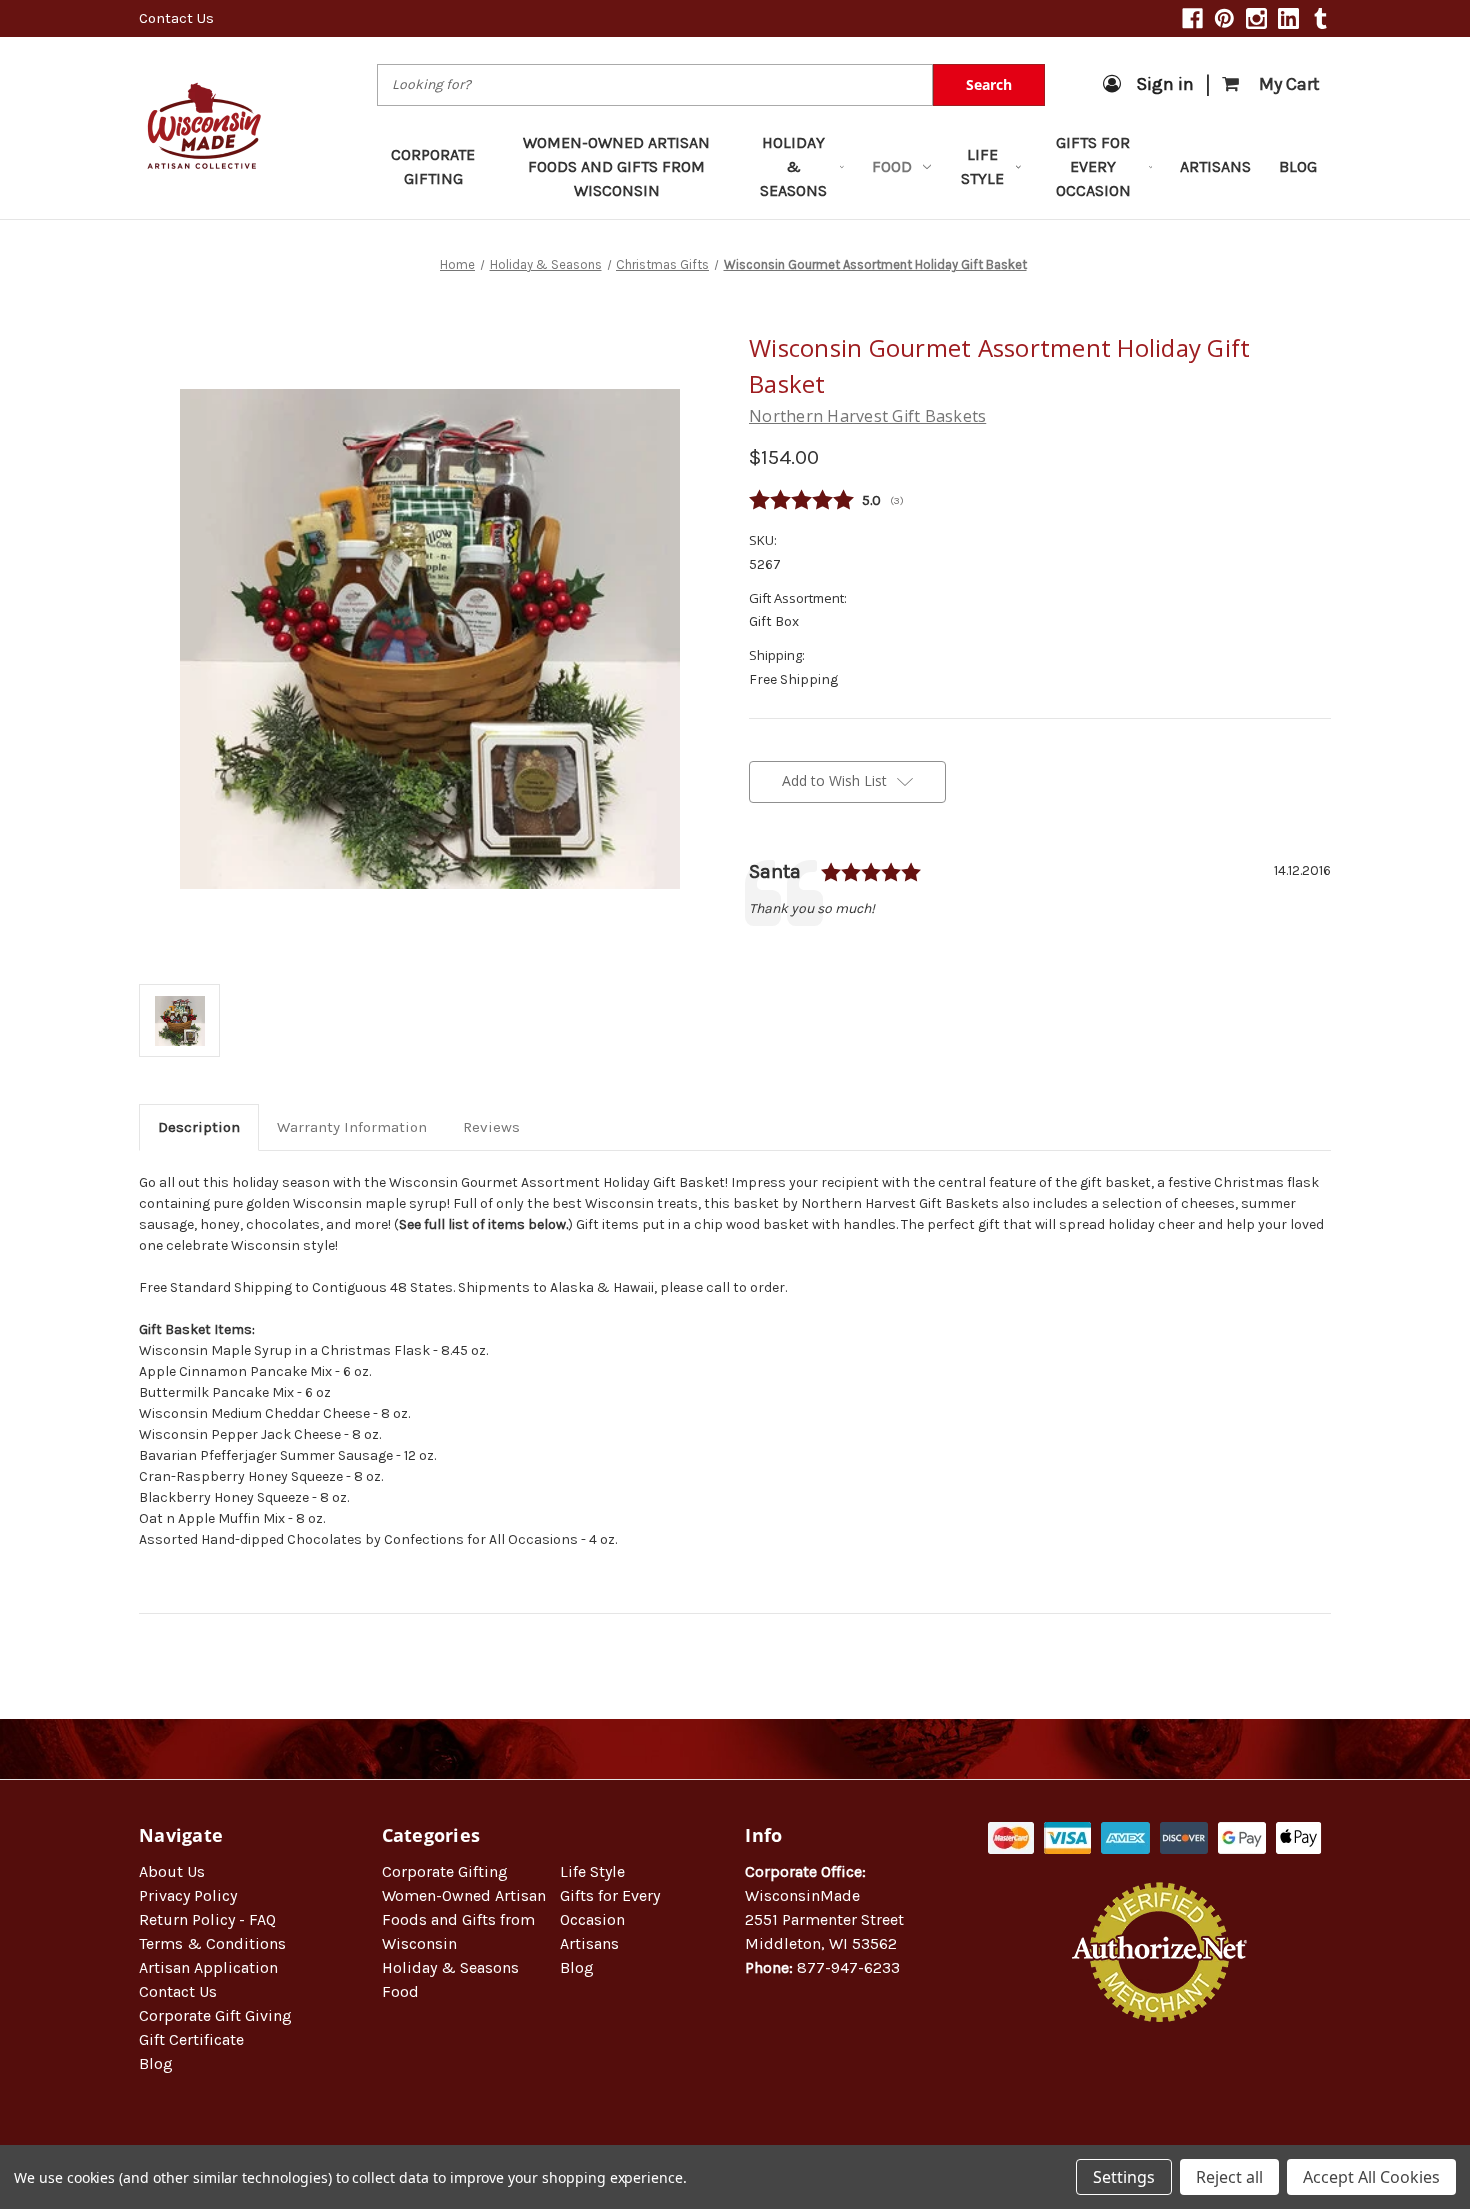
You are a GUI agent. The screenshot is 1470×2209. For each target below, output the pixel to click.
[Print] (827, 952)
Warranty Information (352, 1127)
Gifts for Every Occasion (1093, 166)
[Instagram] (1256, 18)
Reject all (1229, 2177)
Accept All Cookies (1371, 2177)
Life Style (982, 166)
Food (892, 166)
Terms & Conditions (212, 1943)
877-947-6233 (848, 1967)
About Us (172, 1871)
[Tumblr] (1320, 18)
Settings (1124, 2177)
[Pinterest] (1224, 18)
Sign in (1165, 84)
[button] (1160, 2086)
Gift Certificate (191, 2039)
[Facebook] (1192, 18)
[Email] (793, 952)
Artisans (1215, 166)
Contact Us (176, 18)
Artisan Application (208, 1967)
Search (989, 84)
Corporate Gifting (433, 166)
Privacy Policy (188, 1895)
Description (199, 1127)
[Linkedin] (1288, 18)
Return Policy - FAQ (207, 1919)
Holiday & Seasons (793, 166)
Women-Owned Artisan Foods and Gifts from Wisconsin (616, 166)
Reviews (491, 1127)
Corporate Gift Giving (215, 2015)
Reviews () (1040, 501)
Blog (1298, 166)
